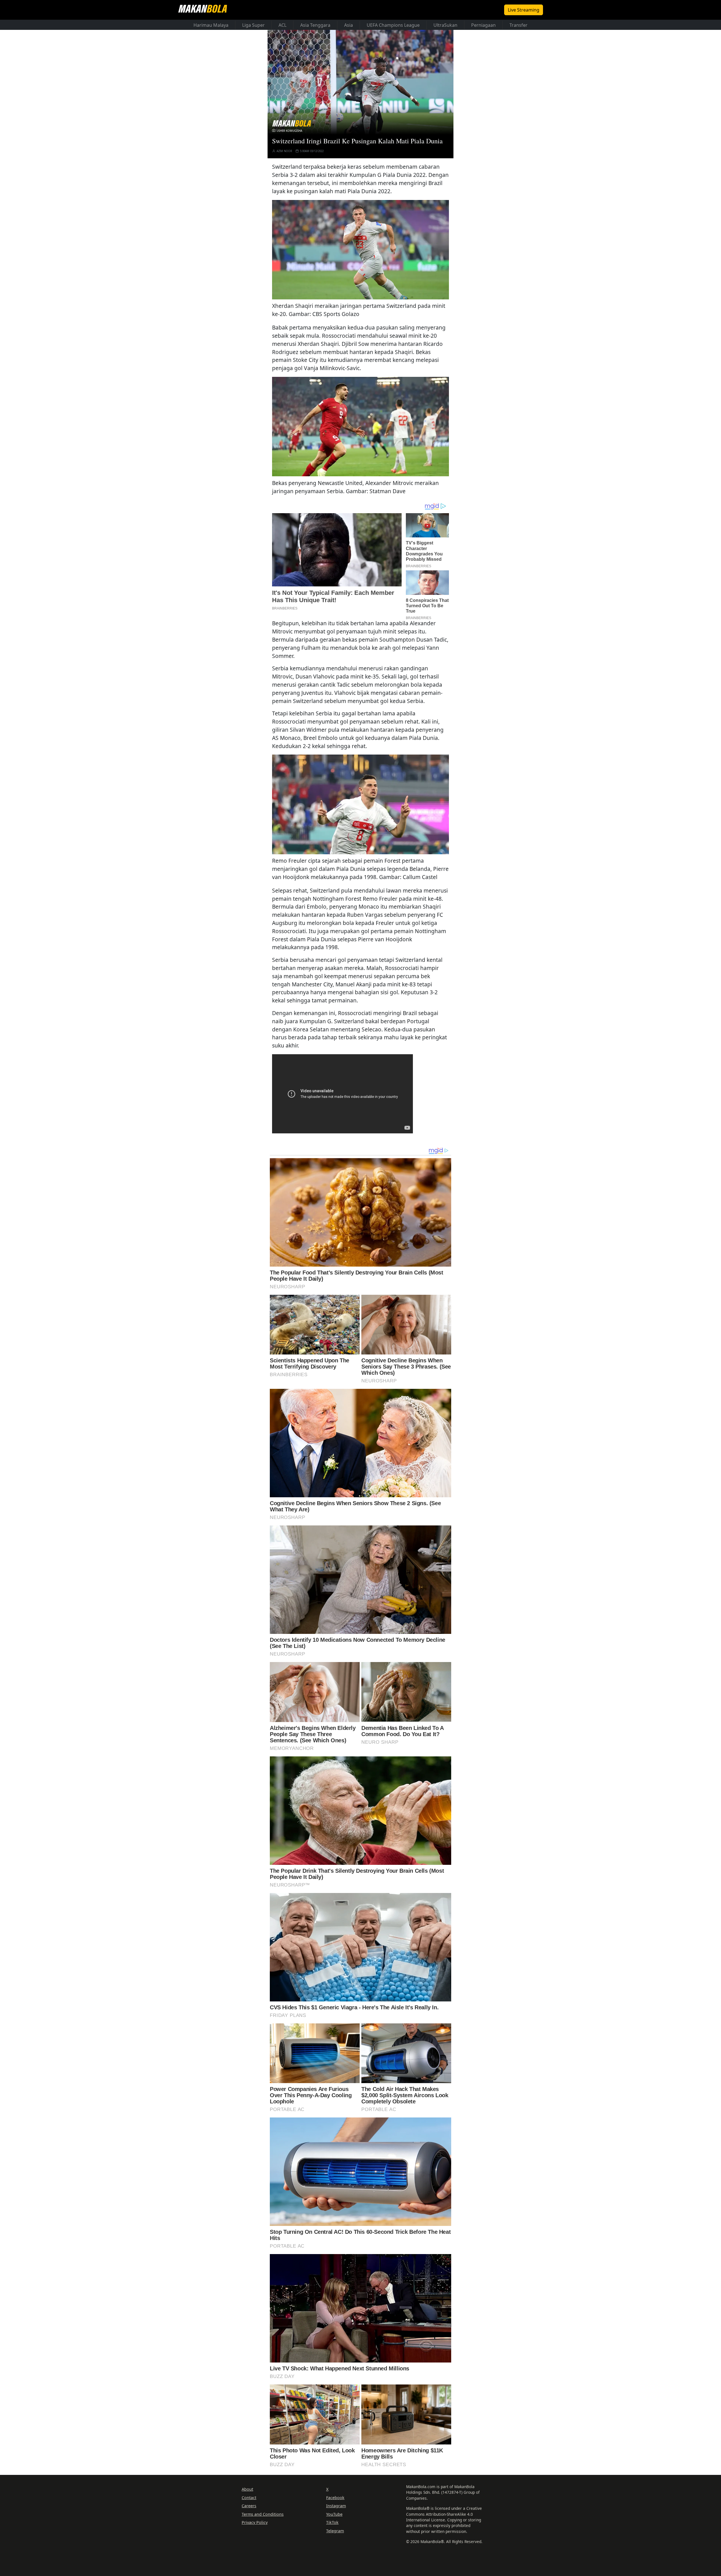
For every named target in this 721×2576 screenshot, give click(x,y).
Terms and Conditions (263, 2514)
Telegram (335, 2531)
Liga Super (253, 25)
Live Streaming (524, 10)
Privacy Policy (255, 2522)
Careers (249, 2506)
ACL (282, 25)
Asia (349, 25)
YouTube (334, 2514)
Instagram (336, 2506)
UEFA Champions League (393, 25)
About (247, 2489)
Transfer (519, 25)
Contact (249, 2497)
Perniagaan (483, 25)
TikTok (332, 2522)
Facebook (335, 2497)
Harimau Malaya (211, 25)
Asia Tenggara (315, 25)
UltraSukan (445, 25)
